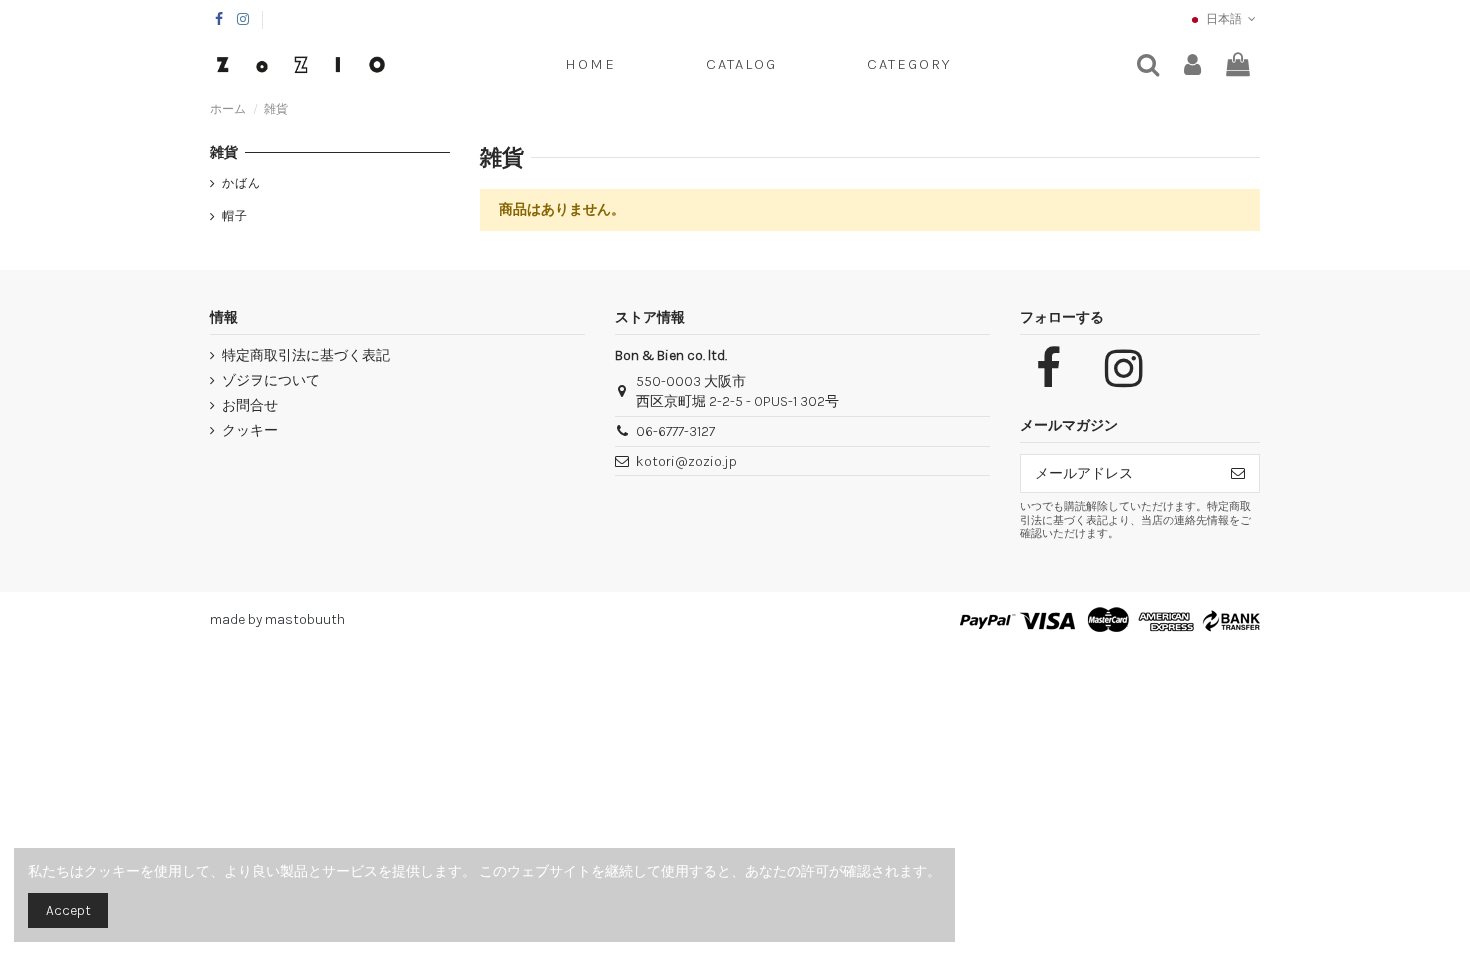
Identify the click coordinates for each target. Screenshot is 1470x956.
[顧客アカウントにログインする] (1192, 65)
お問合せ (250, 405)
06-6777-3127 (675, 431)
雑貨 (224, 152)
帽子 (235, 216)
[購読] (1238, 474)
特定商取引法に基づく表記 (306, 355)
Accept (68, 910)
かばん (241, 183)
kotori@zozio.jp (686, 461)
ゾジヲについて (271, 380)
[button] (909, 65)
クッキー (250, 430)
